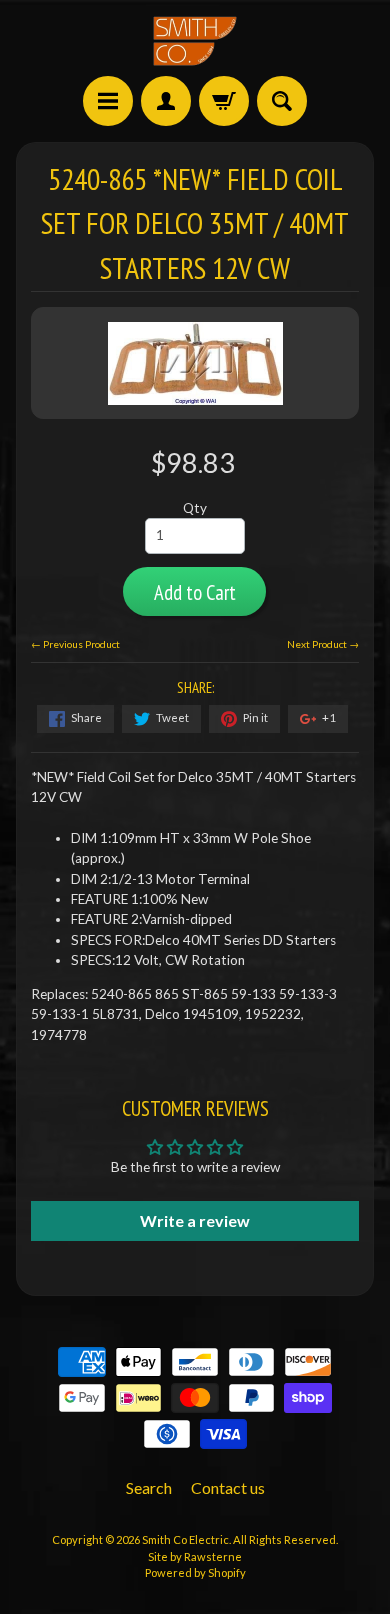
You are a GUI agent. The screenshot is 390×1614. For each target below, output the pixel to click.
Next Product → (323, 644)
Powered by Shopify (195, 1572)
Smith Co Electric (185, 1539)
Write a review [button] (195, 1220)
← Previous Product (75, 644)
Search (149, 1487)
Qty (195, 508)
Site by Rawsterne (195, 1556)
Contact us (228, 1487)
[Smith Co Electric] (195, 41)
